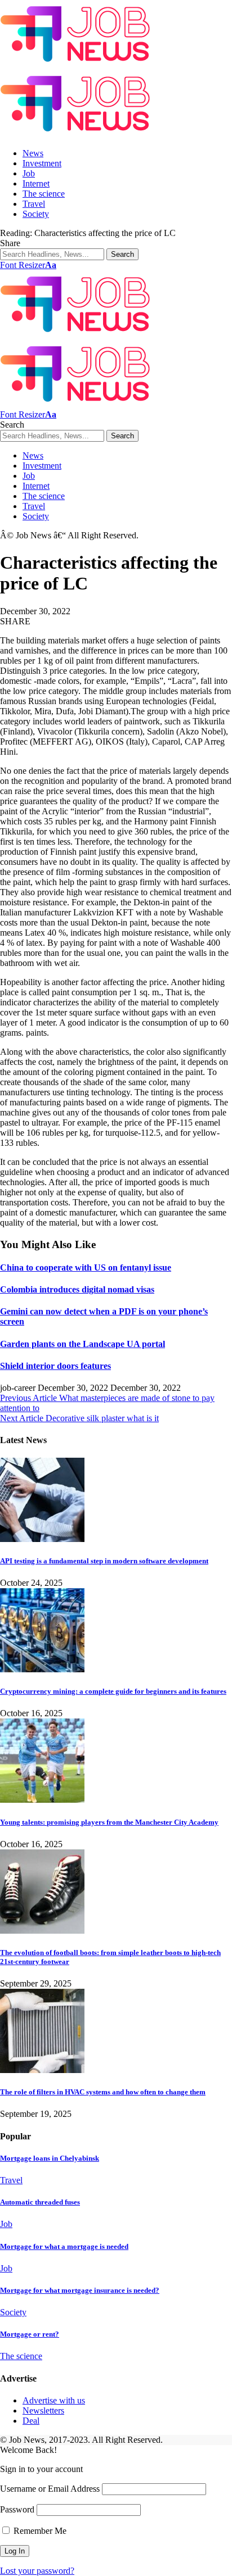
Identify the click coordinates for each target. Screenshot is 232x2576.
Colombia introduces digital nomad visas (77, 1289)
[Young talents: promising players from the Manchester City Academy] (42, 1800)
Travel (11, 2180)
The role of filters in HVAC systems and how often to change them (103, 2092)
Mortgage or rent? (30, 2334)
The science (21, 2356)
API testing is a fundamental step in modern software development (104, 1561)
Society (13, 2312)
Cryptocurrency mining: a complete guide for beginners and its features (113, 1691)
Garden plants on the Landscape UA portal (82, 1344)
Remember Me (39, 2531)
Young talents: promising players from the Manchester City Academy (109, 1822)
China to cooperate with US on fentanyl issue (86, 1267)
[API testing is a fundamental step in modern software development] (42, 1539)
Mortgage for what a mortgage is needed (64, 2246)
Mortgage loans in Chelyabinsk (50, 2158)
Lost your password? (37, 2571)
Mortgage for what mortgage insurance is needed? (80, 2290)
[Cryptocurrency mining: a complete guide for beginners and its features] (42, 1669)
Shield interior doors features (55, 1366)
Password (17, 2509)
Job (6, 2224)
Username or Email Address (50, 2489)
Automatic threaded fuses (40, 2202)
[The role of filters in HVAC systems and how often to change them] (42, 2070)
